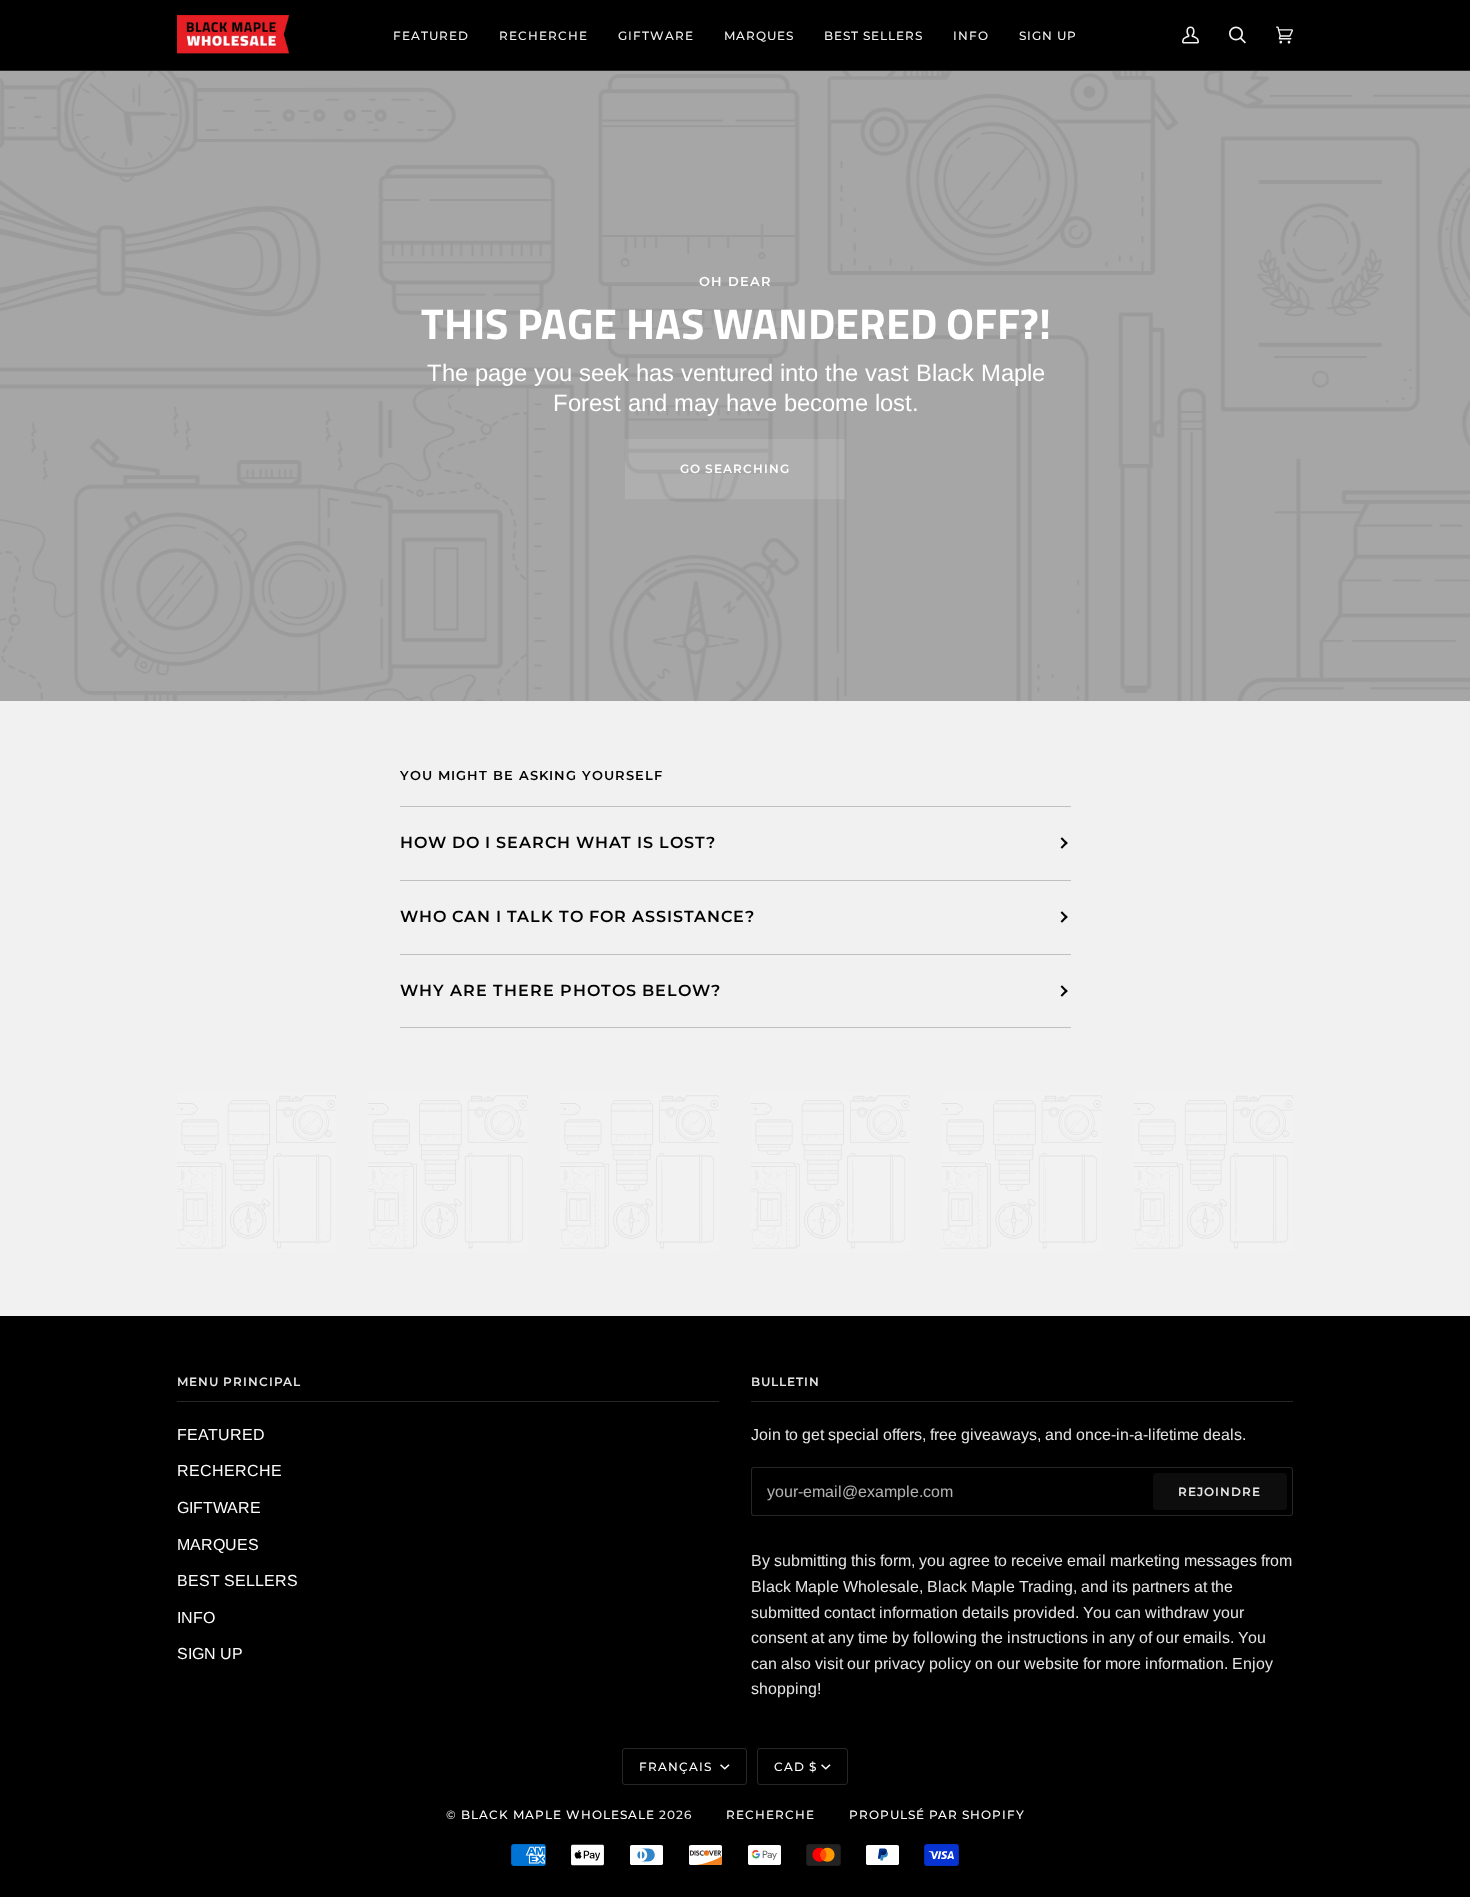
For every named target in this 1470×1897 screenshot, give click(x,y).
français (677, 1766)
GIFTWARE (219, 1507)
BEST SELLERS (237, 1580)
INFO (196, 1617)
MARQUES (218, 1544)
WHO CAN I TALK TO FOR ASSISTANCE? (577, 916)
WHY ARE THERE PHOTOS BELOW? (560, 990)
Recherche (770, 1814)
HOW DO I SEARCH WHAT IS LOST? (558, 842)
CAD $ (795, 1766)
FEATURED (221, 1434)
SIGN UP (210, 1653)
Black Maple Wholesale (558, 1814)
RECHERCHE (229, 1470)
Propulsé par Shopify (937, 1814)
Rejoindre (1219, 1491)
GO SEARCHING (735, 468)
